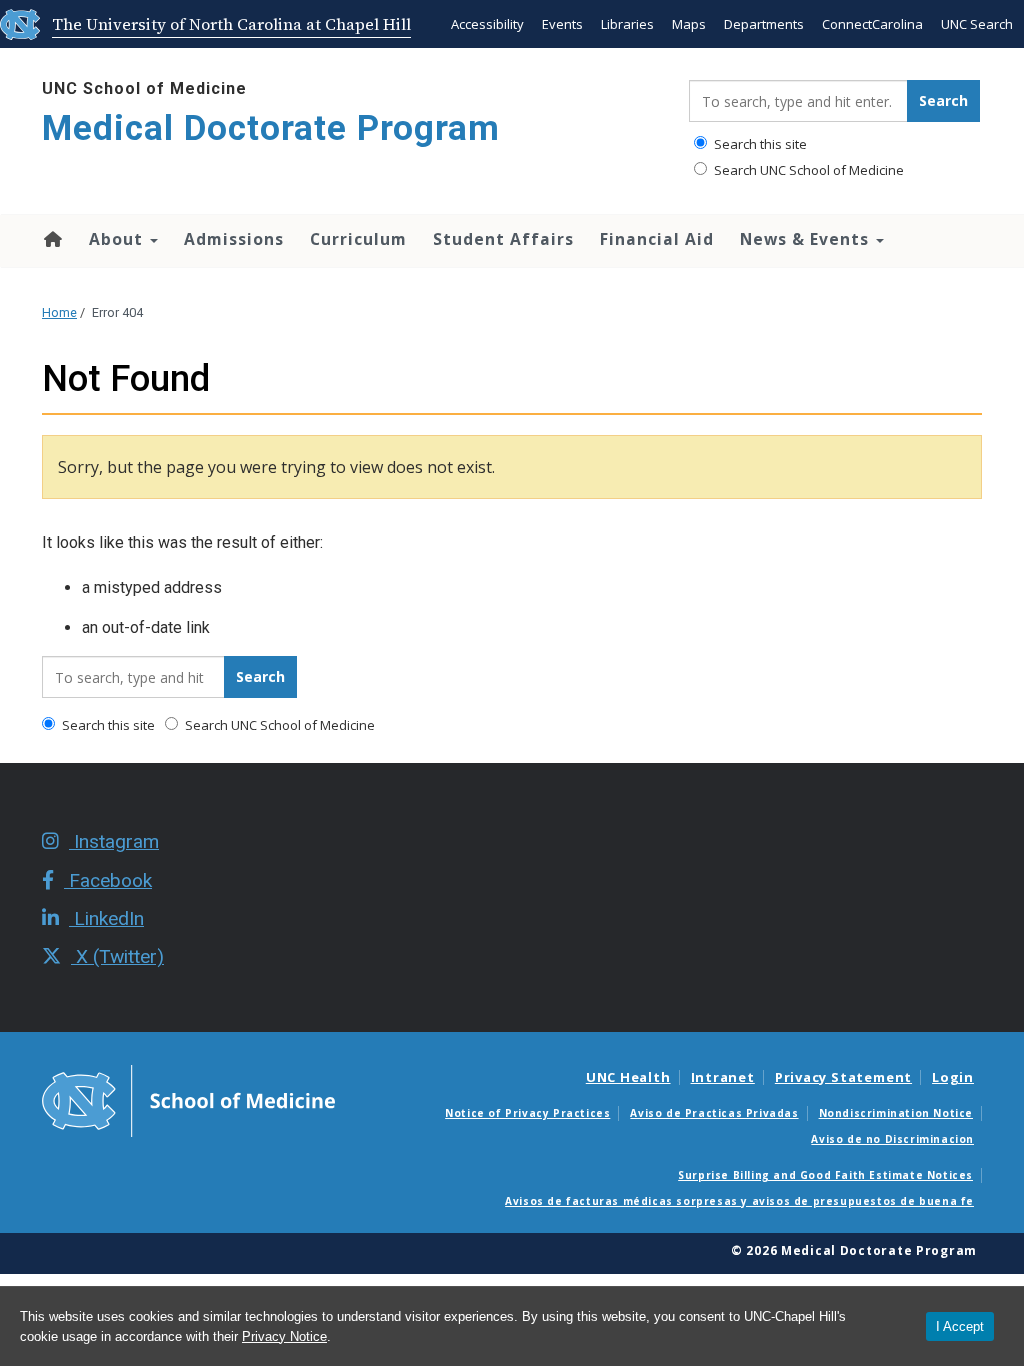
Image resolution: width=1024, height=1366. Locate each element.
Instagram (114, 841)
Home (51, 239)
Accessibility (487, 24)
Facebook (108, 880)
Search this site (759, 144)
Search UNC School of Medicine (807, 170)
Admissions (234, 239)
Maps (689, 24)
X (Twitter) (117, 956)
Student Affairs (503, 239)
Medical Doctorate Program (271, 128)
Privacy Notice (284, 1336)
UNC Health (628, 1077)
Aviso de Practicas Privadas (714, 1113)
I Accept (960, 1326)
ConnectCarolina (872, 24)
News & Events (807, 239)
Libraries (627, 24)
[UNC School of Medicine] (188, 1099)
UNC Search (977, 24)
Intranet (723, 1077)
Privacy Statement (843, 1077)
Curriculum (358, 239)
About (118, 239)
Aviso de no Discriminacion (892, 1139)
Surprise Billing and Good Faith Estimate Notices (825, 1175)
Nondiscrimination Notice (896, 1113)
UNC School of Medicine (144, 88)
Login (953, 1077)
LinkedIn (106, 918)
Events (562, 24)
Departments (764, 24)
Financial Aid (657, 239)
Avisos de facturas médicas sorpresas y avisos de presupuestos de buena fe (739, 1201)
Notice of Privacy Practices (527, 1113)
